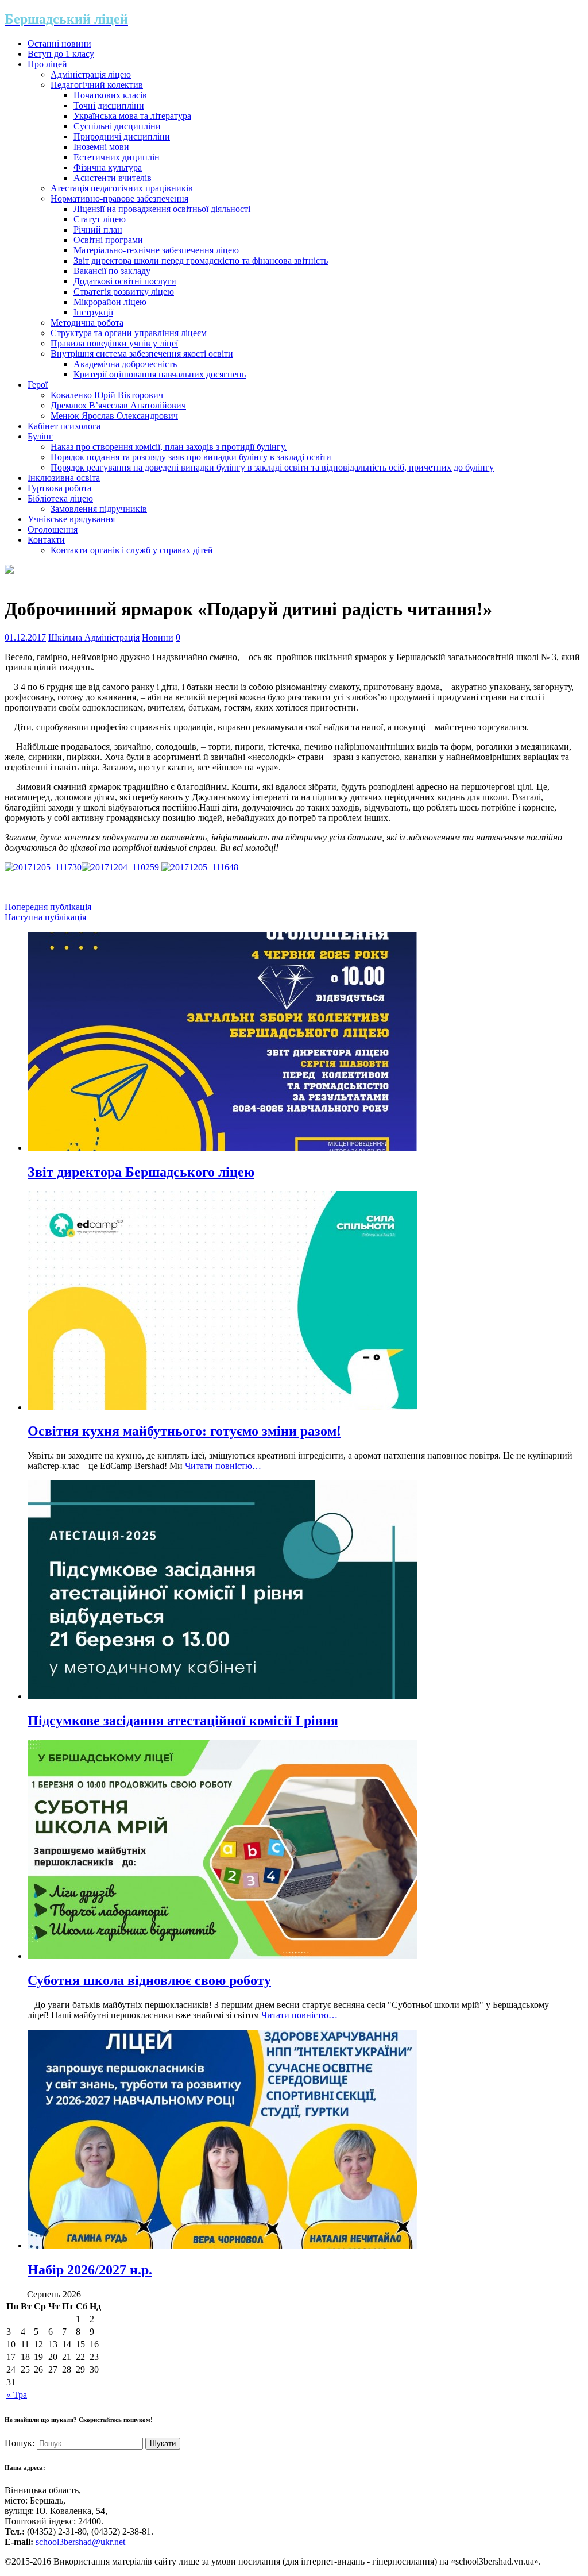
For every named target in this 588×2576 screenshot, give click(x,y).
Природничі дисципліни (122, 136)
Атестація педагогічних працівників (122, 188)
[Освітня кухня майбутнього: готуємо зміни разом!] (222, 1407)
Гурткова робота (59, 488)
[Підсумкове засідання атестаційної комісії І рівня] (222, 1696)
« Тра (17, 2395)
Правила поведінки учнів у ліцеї (114, 343)
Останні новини (59, 43)
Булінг (40, 436)
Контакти (46, 540)
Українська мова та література (132, 116)
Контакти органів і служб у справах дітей (132, 550)
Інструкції (93, 312)
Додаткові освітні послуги (125, 281)
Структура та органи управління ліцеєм (129, 333)
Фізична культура (108, 167)
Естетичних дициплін (117, 157)
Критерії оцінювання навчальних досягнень (160, 374)
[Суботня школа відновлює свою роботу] (222, 1956)
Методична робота (87, 323)
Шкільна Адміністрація (94, 637)
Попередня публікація (48, 907)
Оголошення (53, 529)
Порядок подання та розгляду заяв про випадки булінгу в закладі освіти (191, 457)
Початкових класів (110, 95)
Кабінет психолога (64, 426)
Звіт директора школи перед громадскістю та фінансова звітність (201, 261)
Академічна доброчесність (125, 364)
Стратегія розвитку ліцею (124, 292)
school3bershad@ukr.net (80, 2542)
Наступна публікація (45, 917)
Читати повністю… (223, 1466)
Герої (38, 385)
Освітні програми (108, 240)
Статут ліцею (100, 219)
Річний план (98, 230)
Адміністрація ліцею (91, 74)
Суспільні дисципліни (117, 126)
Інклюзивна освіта (64, 478)
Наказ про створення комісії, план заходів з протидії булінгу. (169, 447)
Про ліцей (47, 64)
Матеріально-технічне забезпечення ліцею (156, 250)
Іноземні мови (101, 147)
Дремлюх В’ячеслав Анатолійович (118, 405)
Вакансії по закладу (112, 271)
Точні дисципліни (109, 105)
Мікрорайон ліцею (110, 302)
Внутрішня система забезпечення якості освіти (142, 354)
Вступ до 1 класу (61, 54)
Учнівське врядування (71, 519)
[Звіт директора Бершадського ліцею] (222, 1148)
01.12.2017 (25, 637)
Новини (158, 637)
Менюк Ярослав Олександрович (114, 416)
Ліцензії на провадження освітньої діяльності (162, 209)
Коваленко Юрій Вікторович (107, 395)
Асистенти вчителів (113, 178)
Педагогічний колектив (97, 85)
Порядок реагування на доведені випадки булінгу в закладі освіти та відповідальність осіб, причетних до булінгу (272, 467)
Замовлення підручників (99, 509)
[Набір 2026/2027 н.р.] (222, 2245)
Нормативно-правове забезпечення (119, 198)
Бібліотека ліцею (60, 498)
